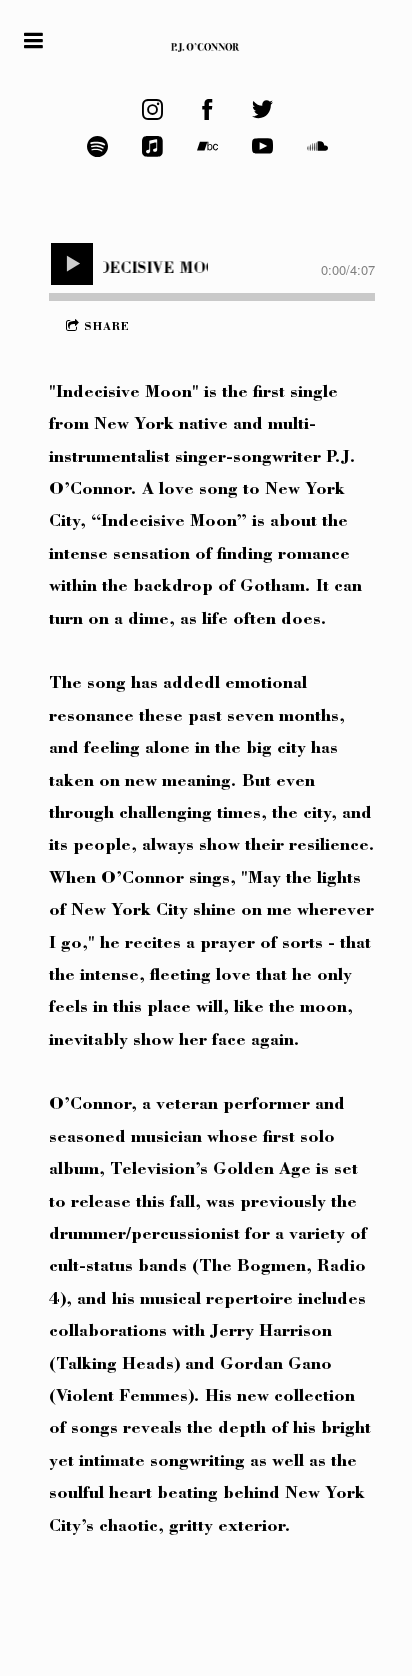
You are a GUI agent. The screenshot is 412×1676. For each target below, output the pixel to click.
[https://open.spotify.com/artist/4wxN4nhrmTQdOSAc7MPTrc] (97, 146)
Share (107, 328)
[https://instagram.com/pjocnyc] (152, 109)
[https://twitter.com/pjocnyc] (262, 109)
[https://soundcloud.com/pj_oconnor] (317, 146)
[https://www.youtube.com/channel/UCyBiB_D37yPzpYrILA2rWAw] (262, 146)
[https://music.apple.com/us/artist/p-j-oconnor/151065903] (152, 146)
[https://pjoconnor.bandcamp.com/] (207, 146)
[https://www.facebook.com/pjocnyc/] (207, 109)
